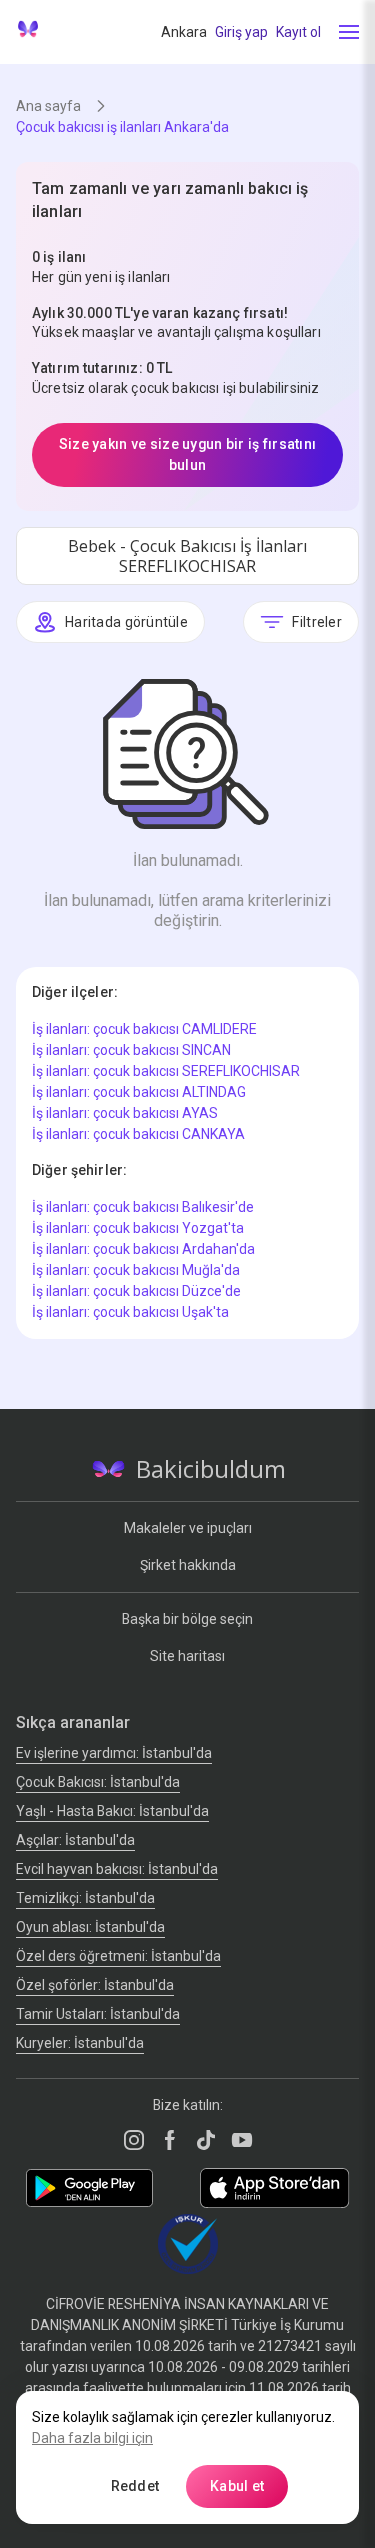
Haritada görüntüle (126, 622)
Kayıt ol (298, 32)
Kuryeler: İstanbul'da (80, 2043)
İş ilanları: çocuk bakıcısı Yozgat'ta (138, 1228)
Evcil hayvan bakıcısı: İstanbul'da (117, 1869)
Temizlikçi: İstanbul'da (85, 1898)
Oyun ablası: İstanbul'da (90, 1927)
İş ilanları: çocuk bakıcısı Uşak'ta (130, 1312)
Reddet (135, 2486)
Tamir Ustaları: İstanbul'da (98, 2014)
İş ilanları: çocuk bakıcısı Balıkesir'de (143, 1207)
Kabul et (237, 2486)
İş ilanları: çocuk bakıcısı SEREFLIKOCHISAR (166, 1071)
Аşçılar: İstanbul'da (75, 1840)
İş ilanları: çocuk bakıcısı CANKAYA (138, 1134)
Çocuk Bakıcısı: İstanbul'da (98, 1782)
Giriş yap (241, 32)
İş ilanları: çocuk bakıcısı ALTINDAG (139, 1092)
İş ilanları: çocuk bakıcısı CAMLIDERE (144, 1029)
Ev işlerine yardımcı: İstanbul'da (114, 1753)
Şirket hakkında (188, 1565)
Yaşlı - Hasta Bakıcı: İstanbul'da (112, 1811)
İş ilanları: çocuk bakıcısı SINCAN (131, 1050)
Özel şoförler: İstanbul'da (95, 1985)
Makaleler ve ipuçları (188, 1528)
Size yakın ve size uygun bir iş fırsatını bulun (187, 454)
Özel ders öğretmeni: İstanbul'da (118, 1956)
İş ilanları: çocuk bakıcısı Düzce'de (136, 1291)
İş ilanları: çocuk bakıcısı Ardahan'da (143, 1249)
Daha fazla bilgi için (92, 2438)
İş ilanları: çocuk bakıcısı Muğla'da (136, 1270)
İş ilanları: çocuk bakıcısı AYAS (125, 1113)
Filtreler (317, 622)
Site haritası (187, 1656)
